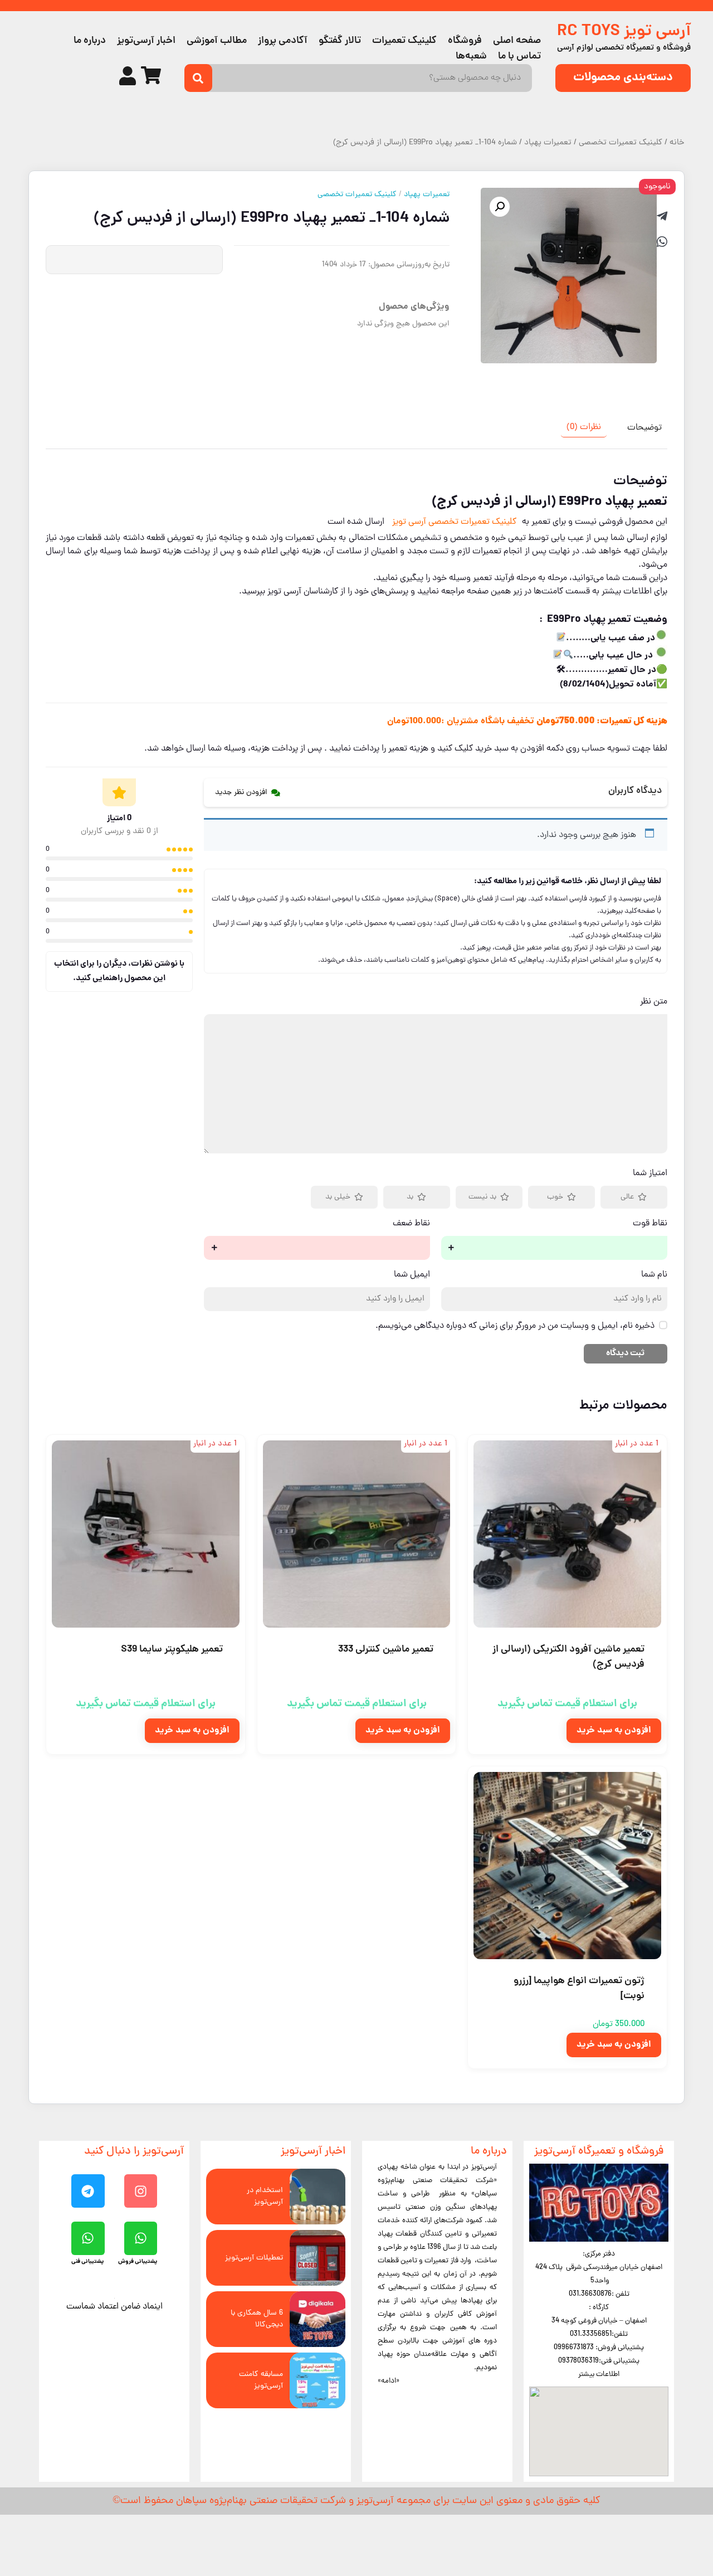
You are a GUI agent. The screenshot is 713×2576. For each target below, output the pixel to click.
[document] (356, 1288)
